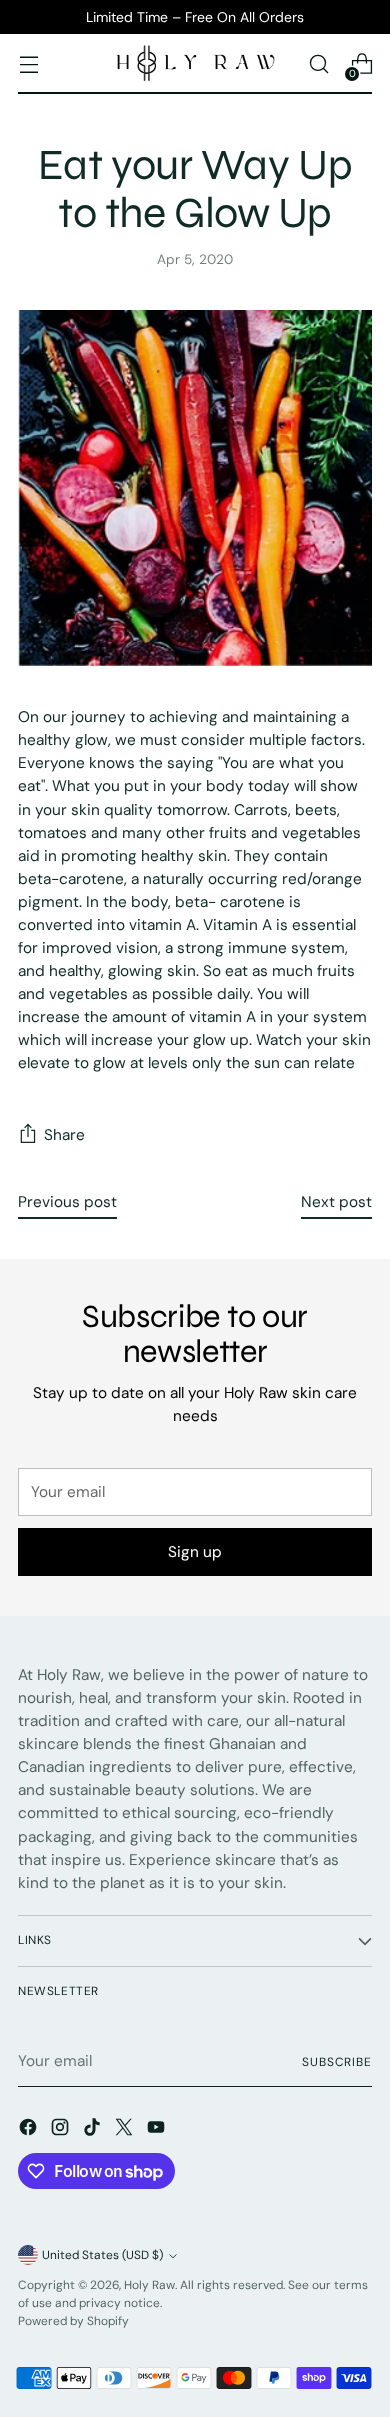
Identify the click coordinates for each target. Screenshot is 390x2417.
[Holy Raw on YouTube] (158, 2130)
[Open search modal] (318, 64)
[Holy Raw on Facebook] (30, 2130)
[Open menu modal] (28, 64)
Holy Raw (149, 2285)
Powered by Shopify (73, 2321)
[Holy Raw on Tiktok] (94, 2130)
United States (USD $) (102, 2255)
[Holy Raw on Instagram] (62, 2130)
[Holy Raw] (195, 64)
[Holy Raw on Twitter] (126, 2130)
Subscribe (337, 2062)
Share (64, 1135)
